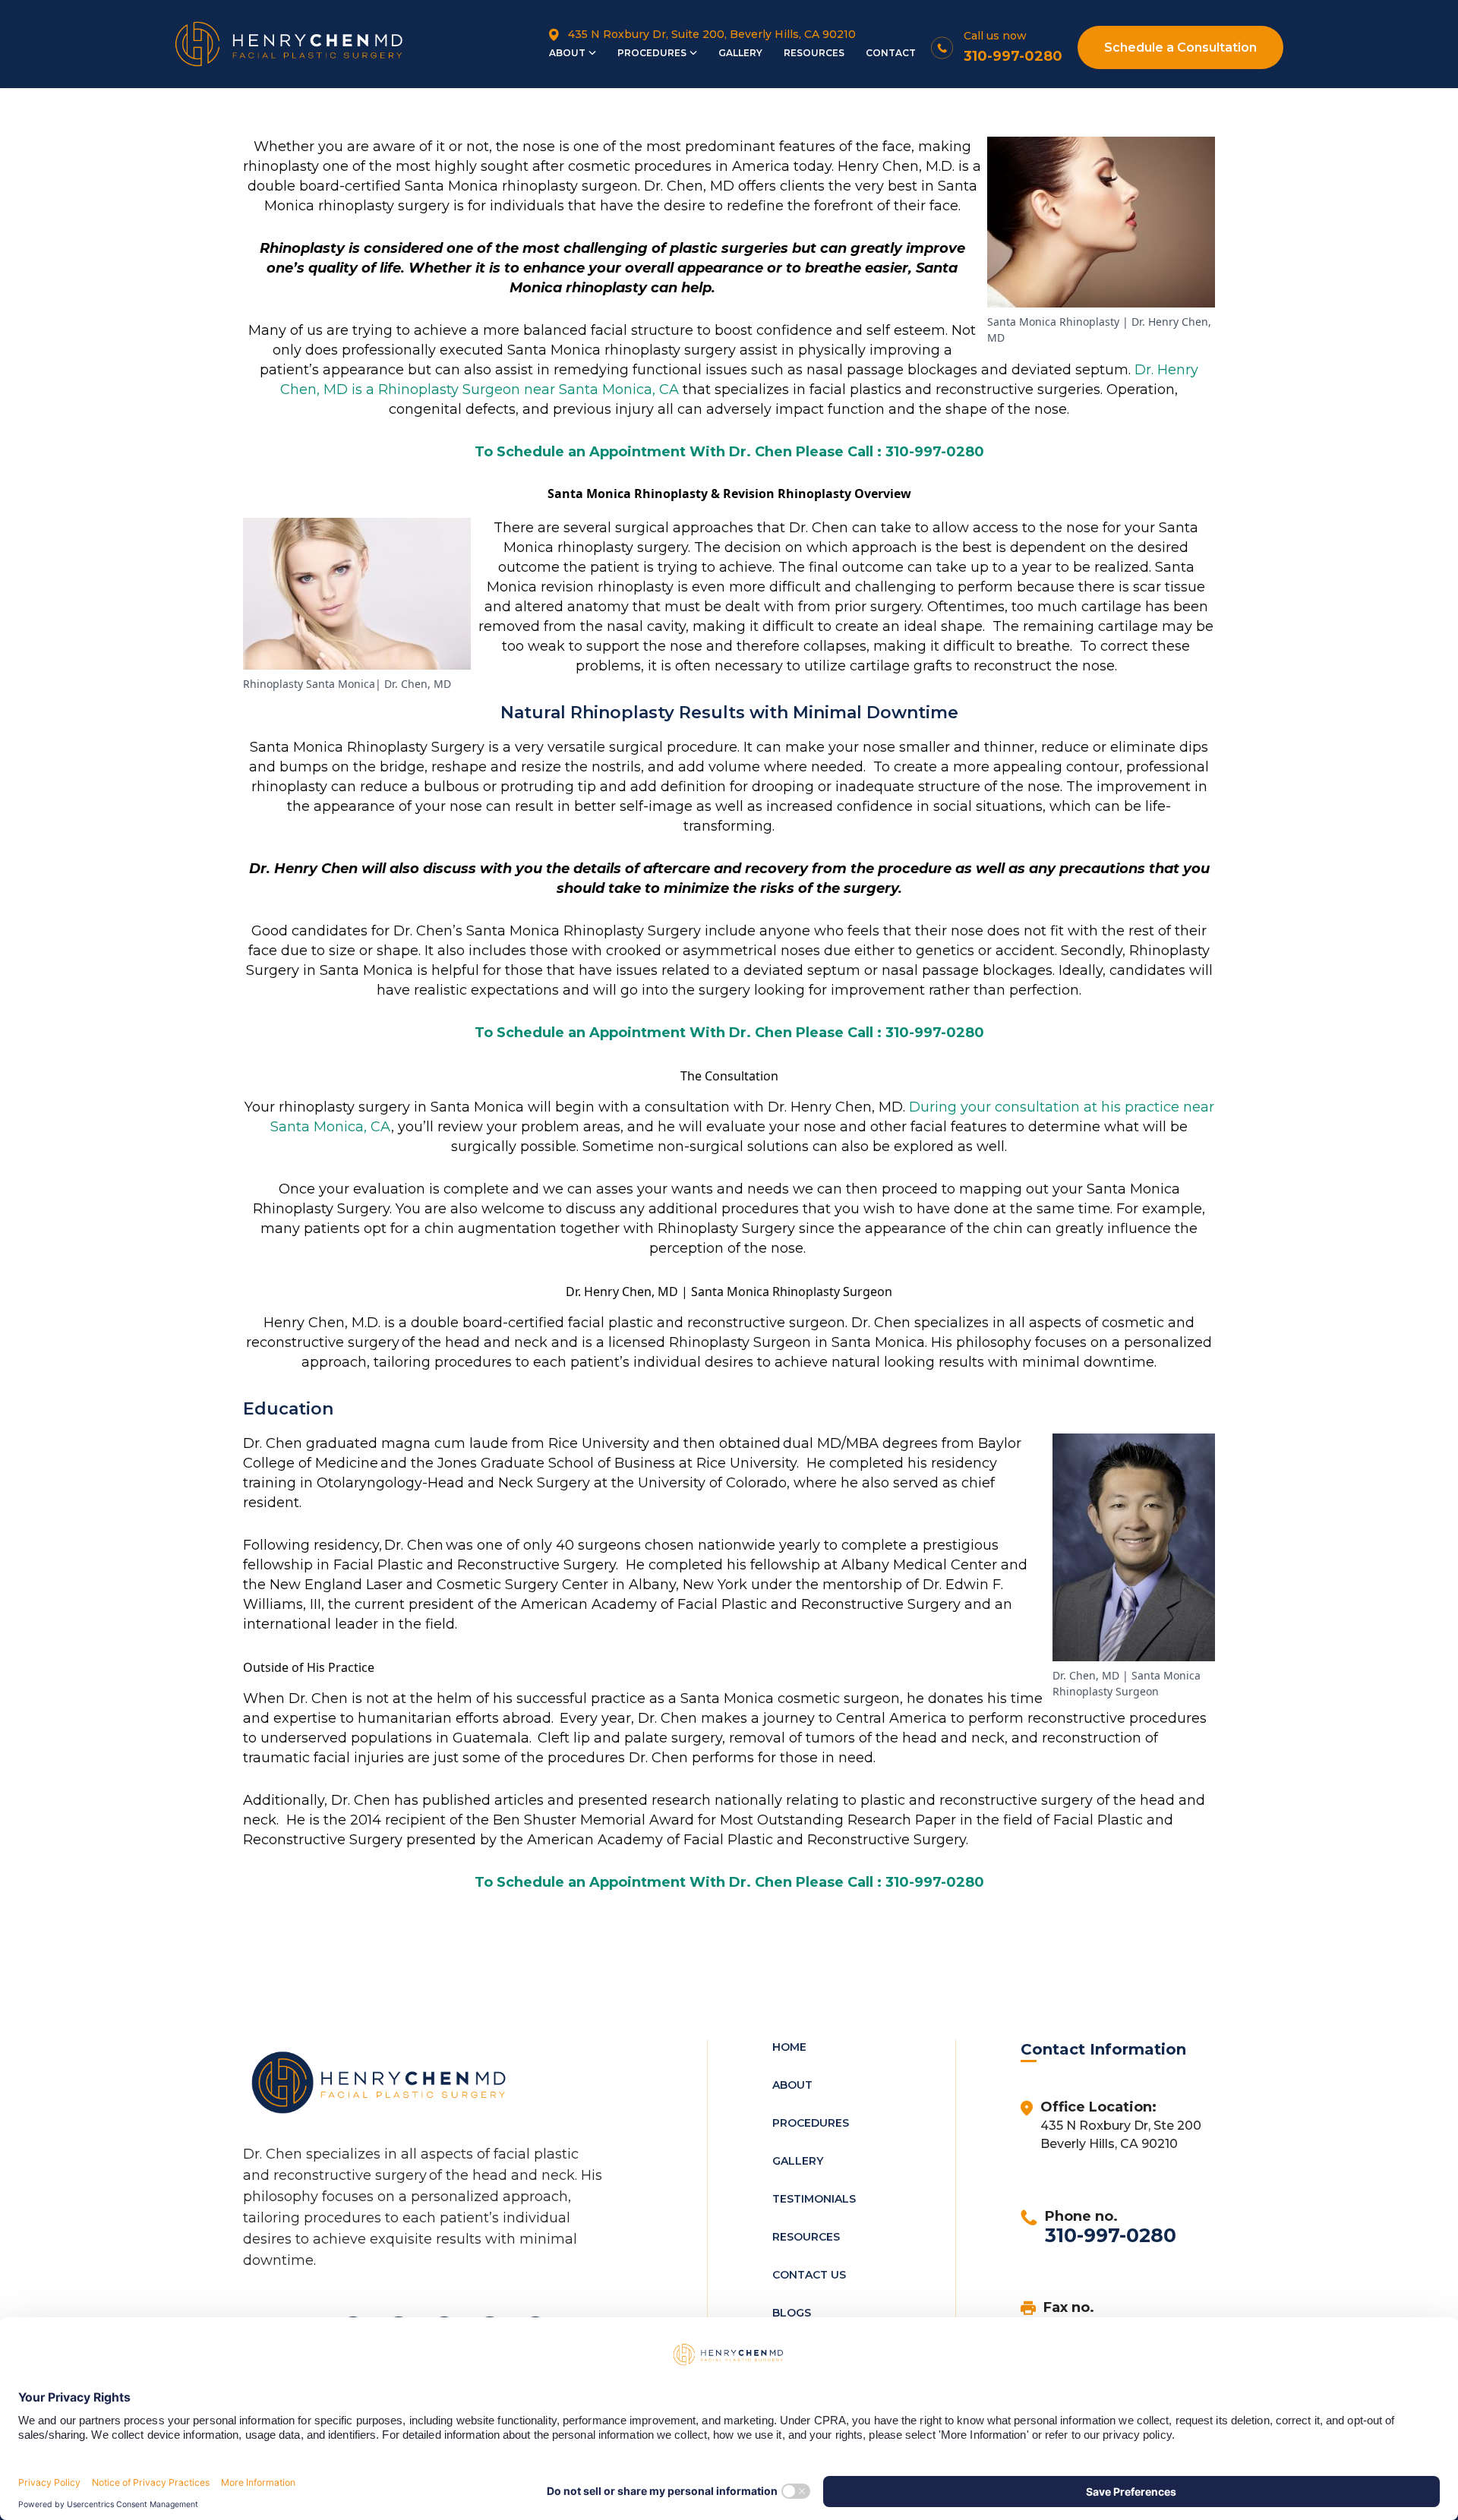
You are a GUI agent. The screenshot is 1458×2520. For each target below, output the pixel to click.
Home (789, 2047)
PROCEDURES (652, 53)
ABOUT (567, 53)
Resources (806, 2237)
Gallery (798, 2161)
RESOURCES (814, 53)
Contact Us (809, 2275)
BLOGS (792, 2313)
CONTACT (891, 53)
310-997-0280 (1111, 2235)
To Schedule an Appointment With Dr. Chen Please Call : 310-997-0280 (729, 452)
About (792, 2085)
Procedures (811, 2123)
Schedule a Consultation (1180, 47)
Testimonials (814, 2199)
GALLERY (740, 53)
